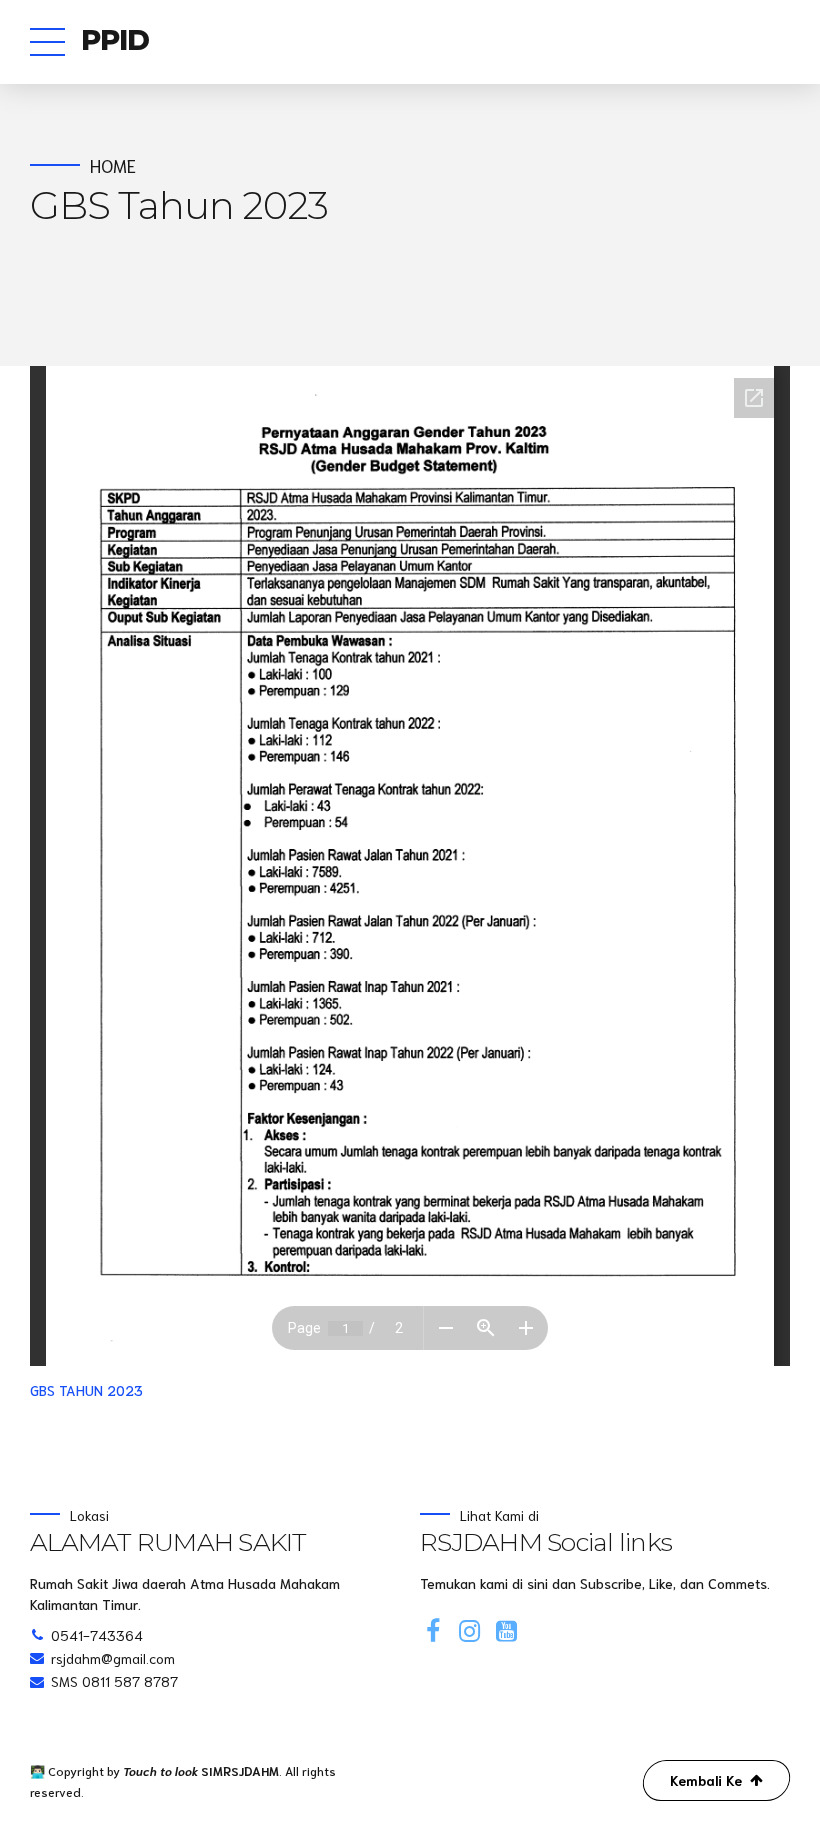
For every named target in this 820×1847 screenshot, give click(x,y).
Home (113, 165)
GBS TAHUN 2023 (86, 1390)
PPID (115, 40)
